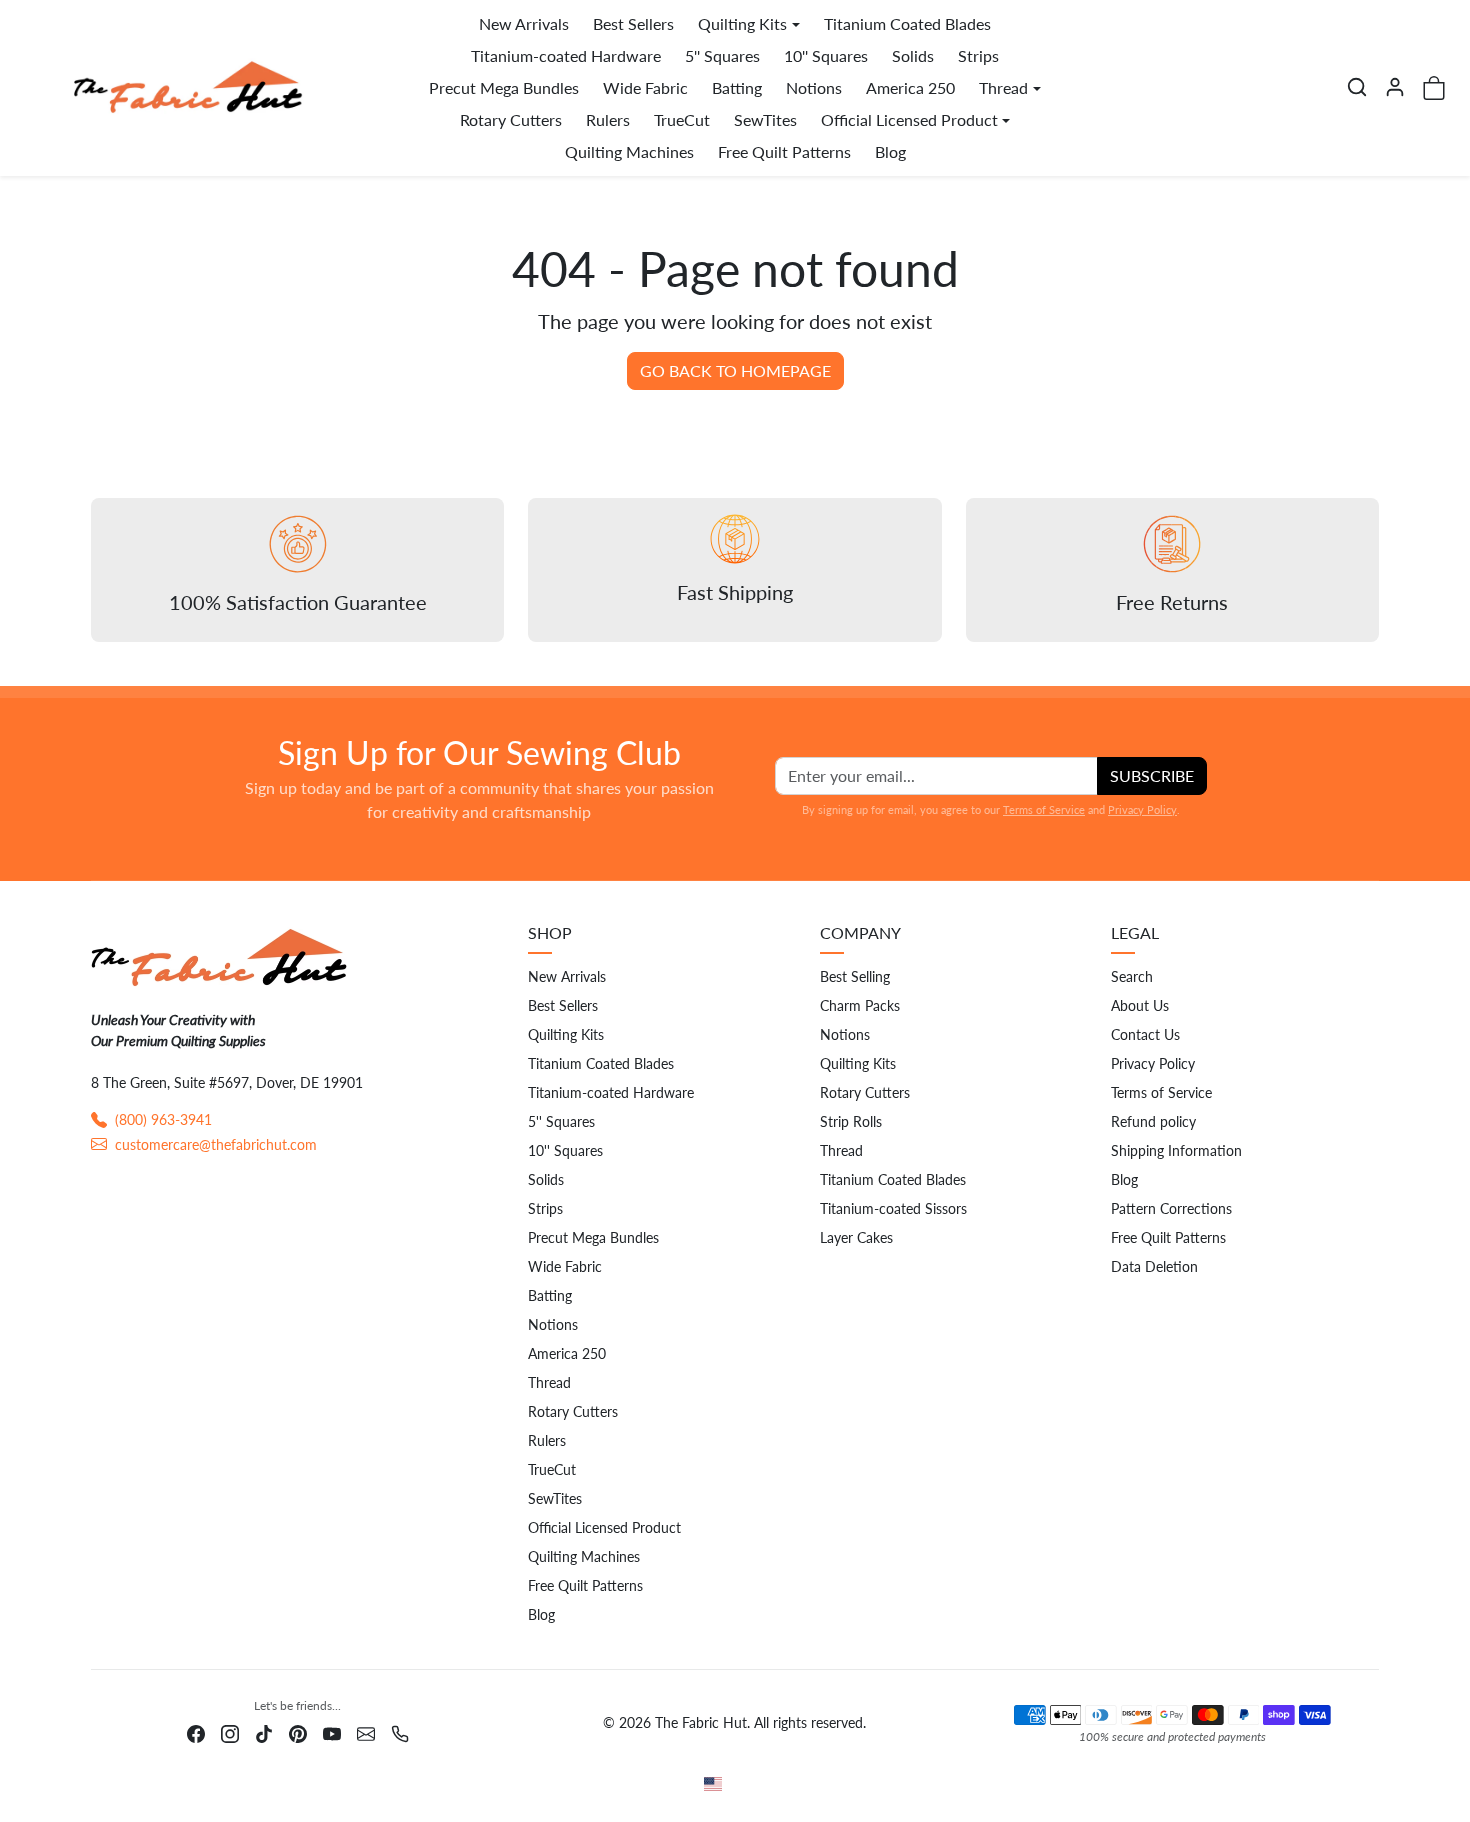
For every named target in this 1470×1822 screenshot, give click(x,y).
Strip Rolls (851, 1121)
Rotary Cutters (511, 119)
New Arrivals (524, 23)
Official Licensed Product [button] (909, 119)
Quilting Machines (629, 151)
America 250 (910, 87)
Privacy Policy (1142, 809)
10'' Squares (826, 55)
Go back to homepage (735, 370)
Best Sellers (633, 23)
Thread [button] (1003, 87)
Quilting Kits (566, 1034)
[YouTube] (332, 1731)
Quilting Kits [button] (742, 23)
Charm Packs (860, 1005)
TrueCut (682, 119)
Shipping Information (1176, 1150)
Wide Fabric (645, 87)
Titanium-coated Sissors (893, 1208)
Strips (978, 55)
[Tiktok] (264, 1731)
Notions (814, 87)
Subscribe (1152, 775)
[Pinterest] (298, 1731)
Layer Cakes (856, 1237)
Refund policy (1153, 1121)
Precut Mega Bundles (504, 87)
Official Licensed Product (604, 1527)
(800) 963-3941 (163, 1119)
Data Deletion (1154, 1266)
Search (1132, 976)
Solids (913, 55)
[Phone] (400, 1731)
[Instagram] (230, 1731)
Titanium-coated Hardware (566, 55)
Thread (549, 1382)
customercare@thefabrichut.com (216, 1144)
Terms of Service (1044, 809)
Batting (737, 87)
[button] (1357, 87)
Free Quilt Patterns (784, 151)
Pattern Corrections (1171, 1208)
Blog (890, 151)
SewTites (765, 119)
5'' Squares (722, 55)
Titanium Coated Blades (907, 23)
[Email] (366, 1731)
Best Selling (855, 976)
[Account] (1395, 87)
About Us (1140, 1005)
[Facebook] (196, 1731)
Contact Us (1145, 1034)
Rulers (608, 119)
